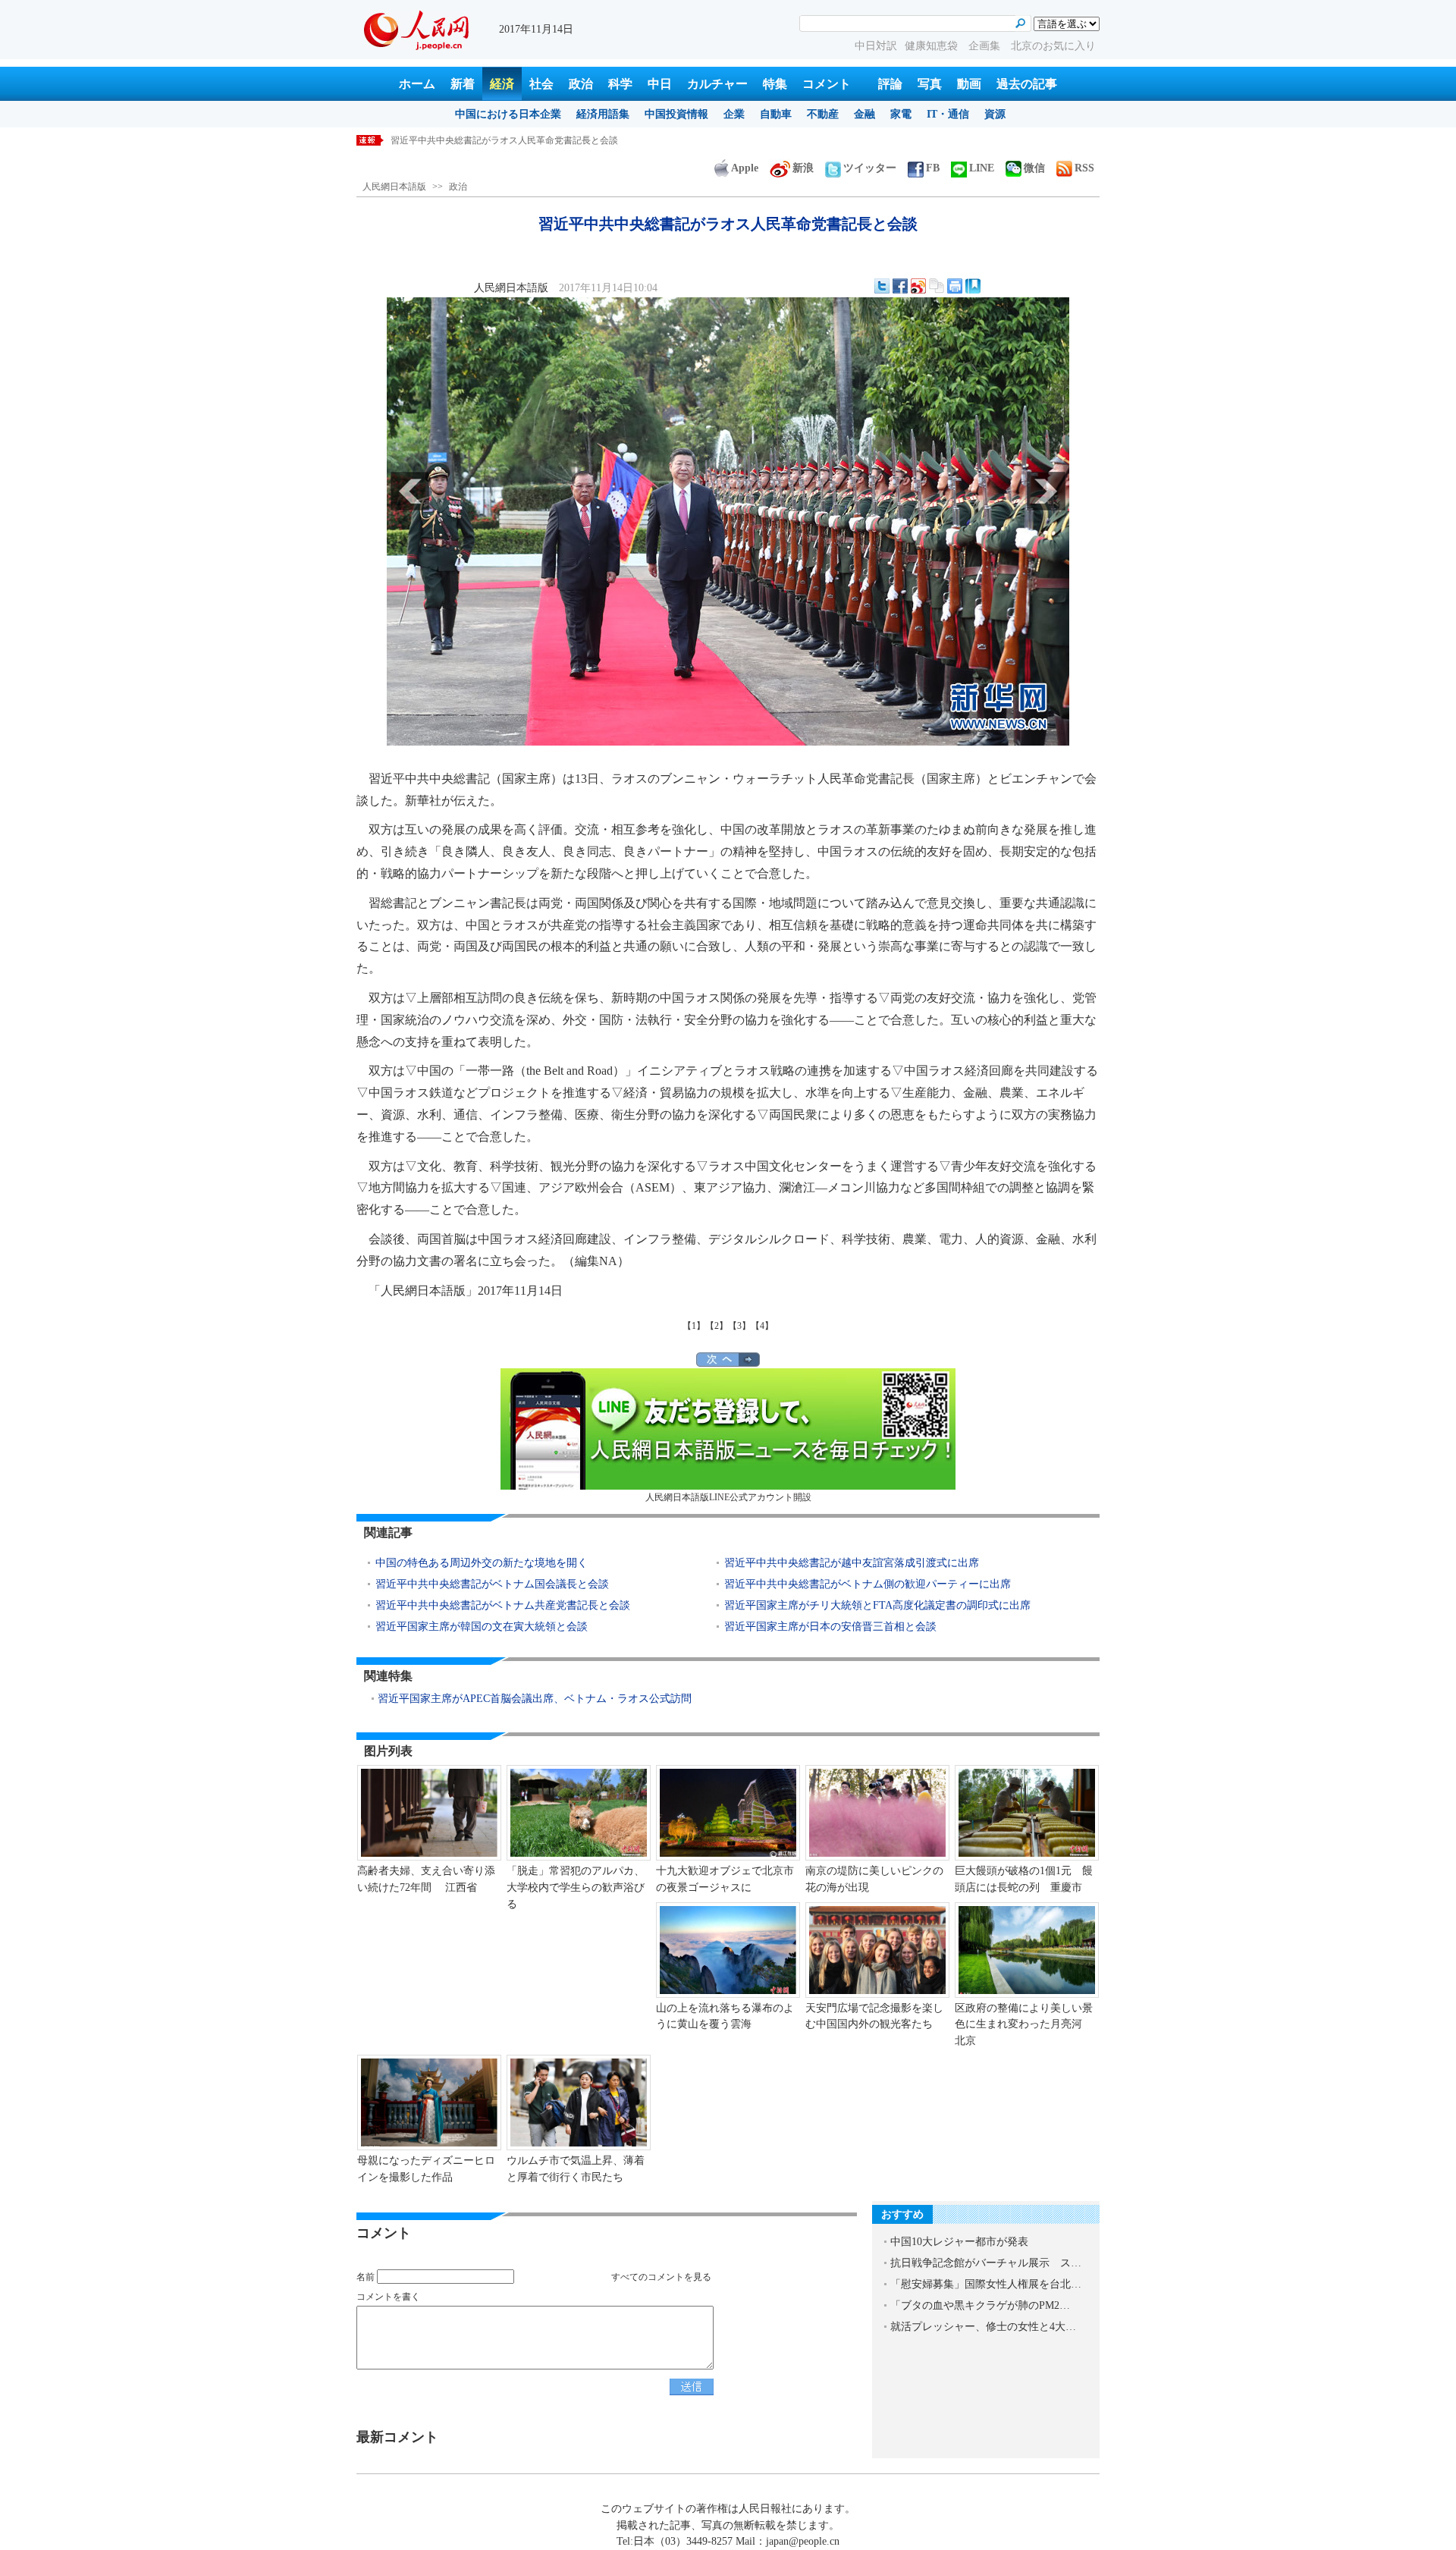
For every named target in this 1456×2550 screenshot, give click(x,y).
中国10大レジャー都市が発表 (959, 2242)
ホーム (417, 84)
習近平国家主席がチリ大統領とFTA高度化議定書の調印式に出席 (877, 1605)
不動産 (823, 114)
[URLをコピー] (937, 286)
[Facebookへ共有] (900, 286)
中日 (660, 84)
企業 (734, 114)
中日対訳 (876, 46)
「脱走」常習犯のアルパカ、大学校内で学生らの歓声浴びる (576, 1887)
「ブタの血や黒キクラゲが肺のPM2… (980, 2305)
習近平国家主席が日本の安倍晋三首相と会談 (830, 1627)
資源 (995, 114)
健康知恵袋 (933, 46)
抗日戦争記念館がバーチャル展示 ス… (986, 2263)
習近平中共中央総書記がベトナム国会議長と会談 (492, 1584)
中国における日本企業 (508, 114)
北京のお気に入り (1053, 46)
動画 (969, 84)
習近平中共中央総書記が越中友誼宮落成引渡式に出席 (852, 1563)
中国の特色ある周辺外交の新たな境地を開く (482, 1563)
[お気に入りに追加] (973, 286)
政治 (581, 84)
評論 (890, 84)
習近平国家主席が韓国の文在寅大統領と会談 (482, 1627)
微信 (1034, 168)
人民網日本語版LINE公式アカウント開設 (728, 1497)
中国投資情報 (676, 114)
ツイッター (870, 168)
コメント (827, 84)
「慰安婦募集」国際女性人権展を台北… (986, 2284)
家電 (901, 114)
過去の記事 (1027, 84)
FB (933, 168)
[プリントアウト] (955, 286)
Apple (745, 168)
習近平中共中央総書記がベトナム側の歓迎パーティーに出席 (868, 1584)
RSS (1084, 168)
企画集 (986, 46)
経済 (502, 84)
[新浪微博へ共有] (918, 286)
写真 (930, 84)
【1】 (694, 1326)
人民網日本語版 (394, 187)
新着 (463, 84)
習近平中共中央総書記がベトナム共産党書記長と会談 (503, 1605)
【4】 (762, 1326)
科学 (620, 84)
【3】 (739, 1326)
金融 (864, 114)
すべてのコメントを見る (661, 2277)
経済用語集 (603, 114)
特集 (775, 84)
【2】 (717, 1326)
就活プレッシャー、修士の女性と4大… (983, 2327)
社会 (541, 84)
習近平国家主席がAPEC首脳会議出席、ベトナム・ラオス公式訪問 (535, 1699)
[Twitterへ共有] (882, 286)
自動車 (776, 114)
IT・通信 (948, 114)
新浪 (803, 168)
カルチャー (717, 84)
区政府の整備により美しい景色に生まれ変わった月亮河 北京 (1024, 2024)
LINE (982, 168)
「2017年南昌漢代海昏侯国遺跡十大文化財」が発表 (495, 140)
